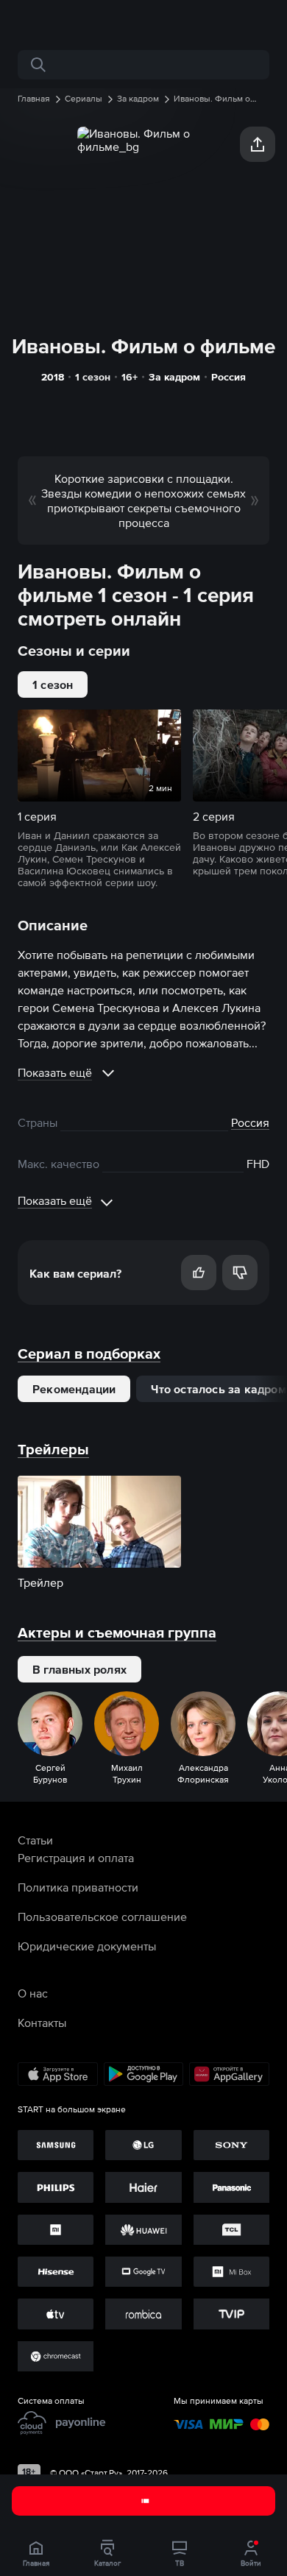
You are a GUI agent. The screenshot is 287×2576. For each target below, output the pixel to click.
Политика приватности (78, 1887)
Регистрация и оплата (76, 1858)
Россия (228, 377)
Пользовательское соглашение (102, 1917)
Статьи (35, 1840)
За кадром (174, 377)
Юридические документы (87, 1946)
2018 (53, 377)
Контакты (42, 2023)
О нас (33, 1993)
